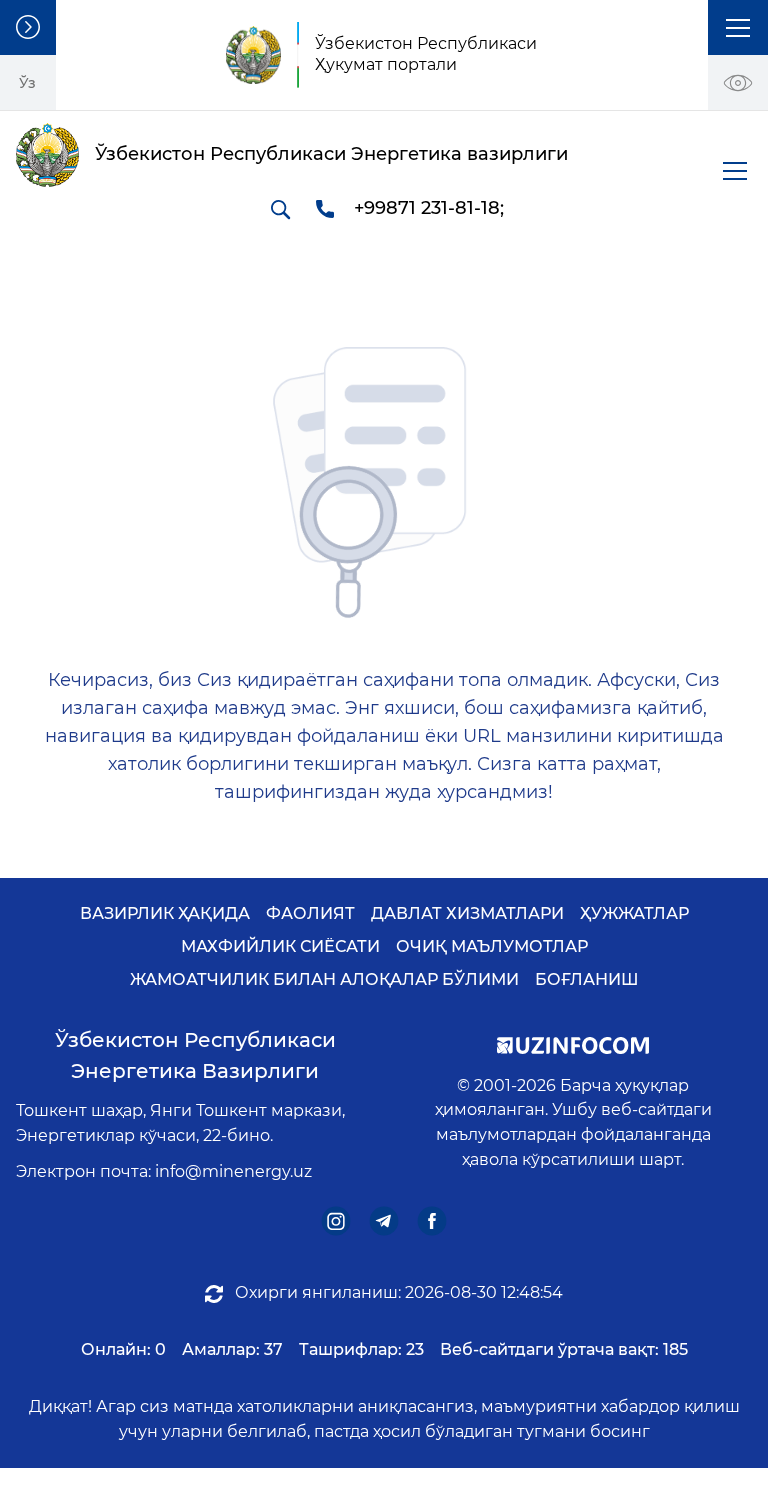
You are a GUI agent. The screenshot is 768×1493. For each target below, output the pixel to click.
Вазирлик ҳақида (165, 913)
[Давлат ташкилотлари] (28, 27)
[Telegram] (384, 1221)
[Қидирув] (280, 209)
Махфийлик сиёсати (280, 946)
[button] (738, 27)
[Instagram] (336, 1221)
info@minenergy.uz (233, 1171)
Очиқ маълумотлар (492, 946)
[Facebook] (432, 1221)
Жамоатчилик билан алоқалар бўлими (324, 979)
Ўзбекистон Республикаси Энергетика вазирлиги (195, 1055)
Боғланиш (587, 979)
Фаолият (310, 913)
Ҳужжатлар (634, 913)
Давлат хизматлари (467, 913)
